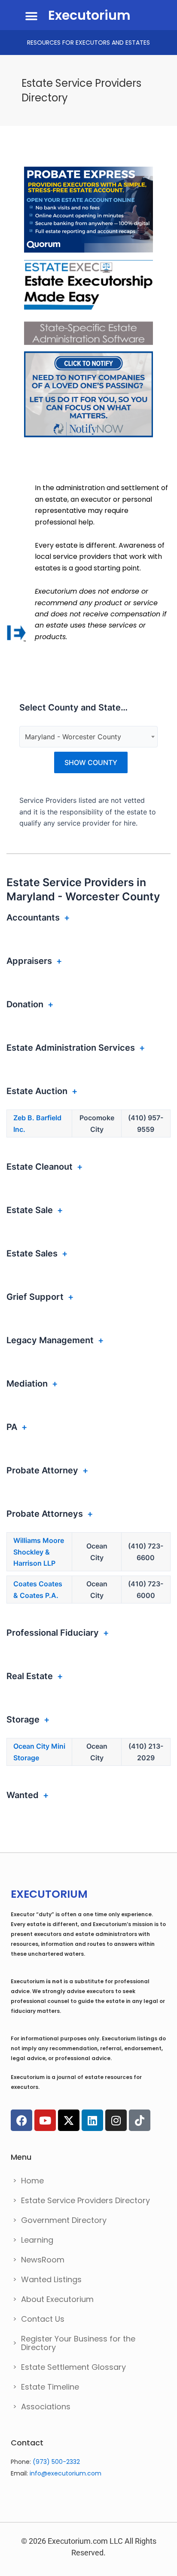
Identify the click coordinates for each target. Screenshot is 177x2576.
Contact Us (43, 2319)
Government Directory (64, 2220)
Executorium (89, 15)
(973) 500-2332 (56, 2462)
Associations (46, 2407)
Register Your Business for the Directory (78, 2343)
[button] (31, 16)
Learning (37, 2240)
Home (32, 2181)
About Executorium (57, 2299)
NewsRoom (43, 2260)
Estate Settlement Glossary (73, 2367)
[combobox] (88, 737)
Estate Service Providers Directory (85, 2200)
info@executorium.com (66, 2473)
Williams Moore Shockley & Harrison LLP (39, 1552)
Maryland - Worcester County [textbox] (73, 737)
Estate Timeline (50, 2387)
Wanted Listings (51, 2279)
